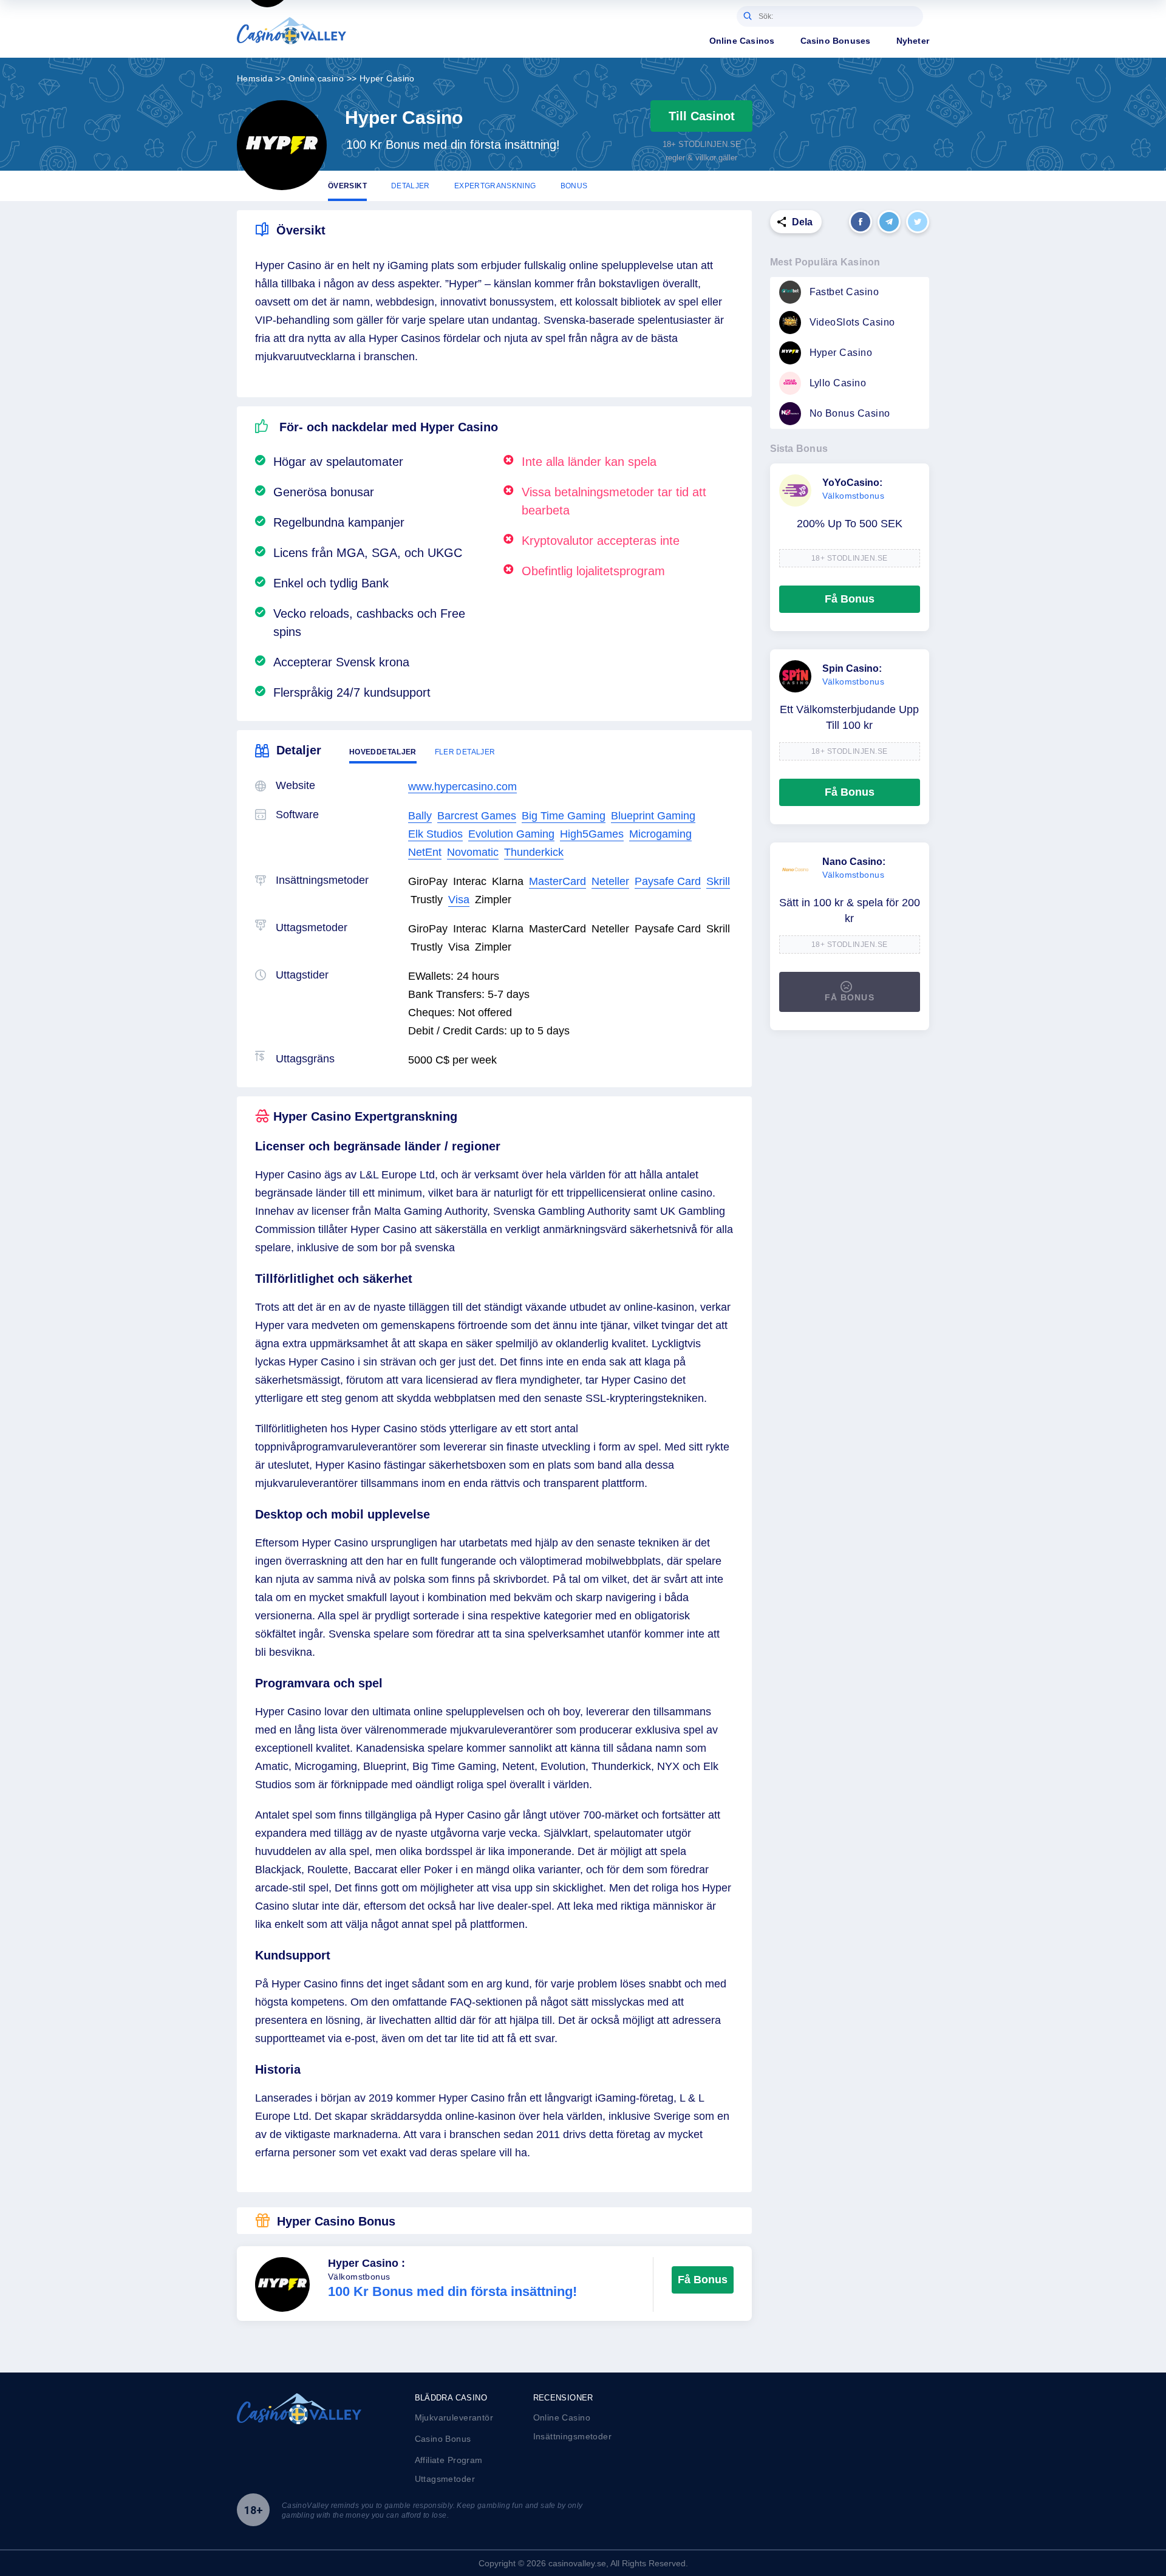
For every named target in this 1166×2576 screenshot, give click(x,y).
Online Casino (562, 2417)
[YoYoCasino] (795, 490)
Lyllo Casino (838, 383)
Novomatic (473, 852)
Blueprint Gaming (653, 816)
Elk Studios (435, 834)
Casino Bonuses (836, 41)
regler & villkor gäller (701, 158)
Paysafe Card (668, 881)
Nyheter (913, 41)
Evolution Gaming (511, 834)
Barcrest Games (477, 816)
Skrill (718, 881)
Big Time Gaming (564, 816)
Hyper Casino (841, 353)
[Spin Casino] (795, 676)
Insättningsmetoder (573, 2436)
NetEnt (425, 852)
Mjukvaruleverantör (454, 2417)
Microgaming (660, 834)
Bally (420, 816)
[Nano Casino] (795, 869)
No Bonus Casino (850, 413)
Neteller (610, 881)
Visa (459, 900)
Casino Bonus (443, 2439)
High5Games (592, 834)
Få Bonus (703, 2280)
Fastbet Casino (844, 292)
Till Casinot (702, 116)
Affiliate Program (449, 2460)
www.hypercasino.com (462, 787)
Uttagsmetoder (445, 2479)
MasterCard (557, 881)
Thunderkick (534, 852)
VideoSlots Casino (852, 322)
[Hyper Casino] (282, 145)
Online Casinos (742, 41)
